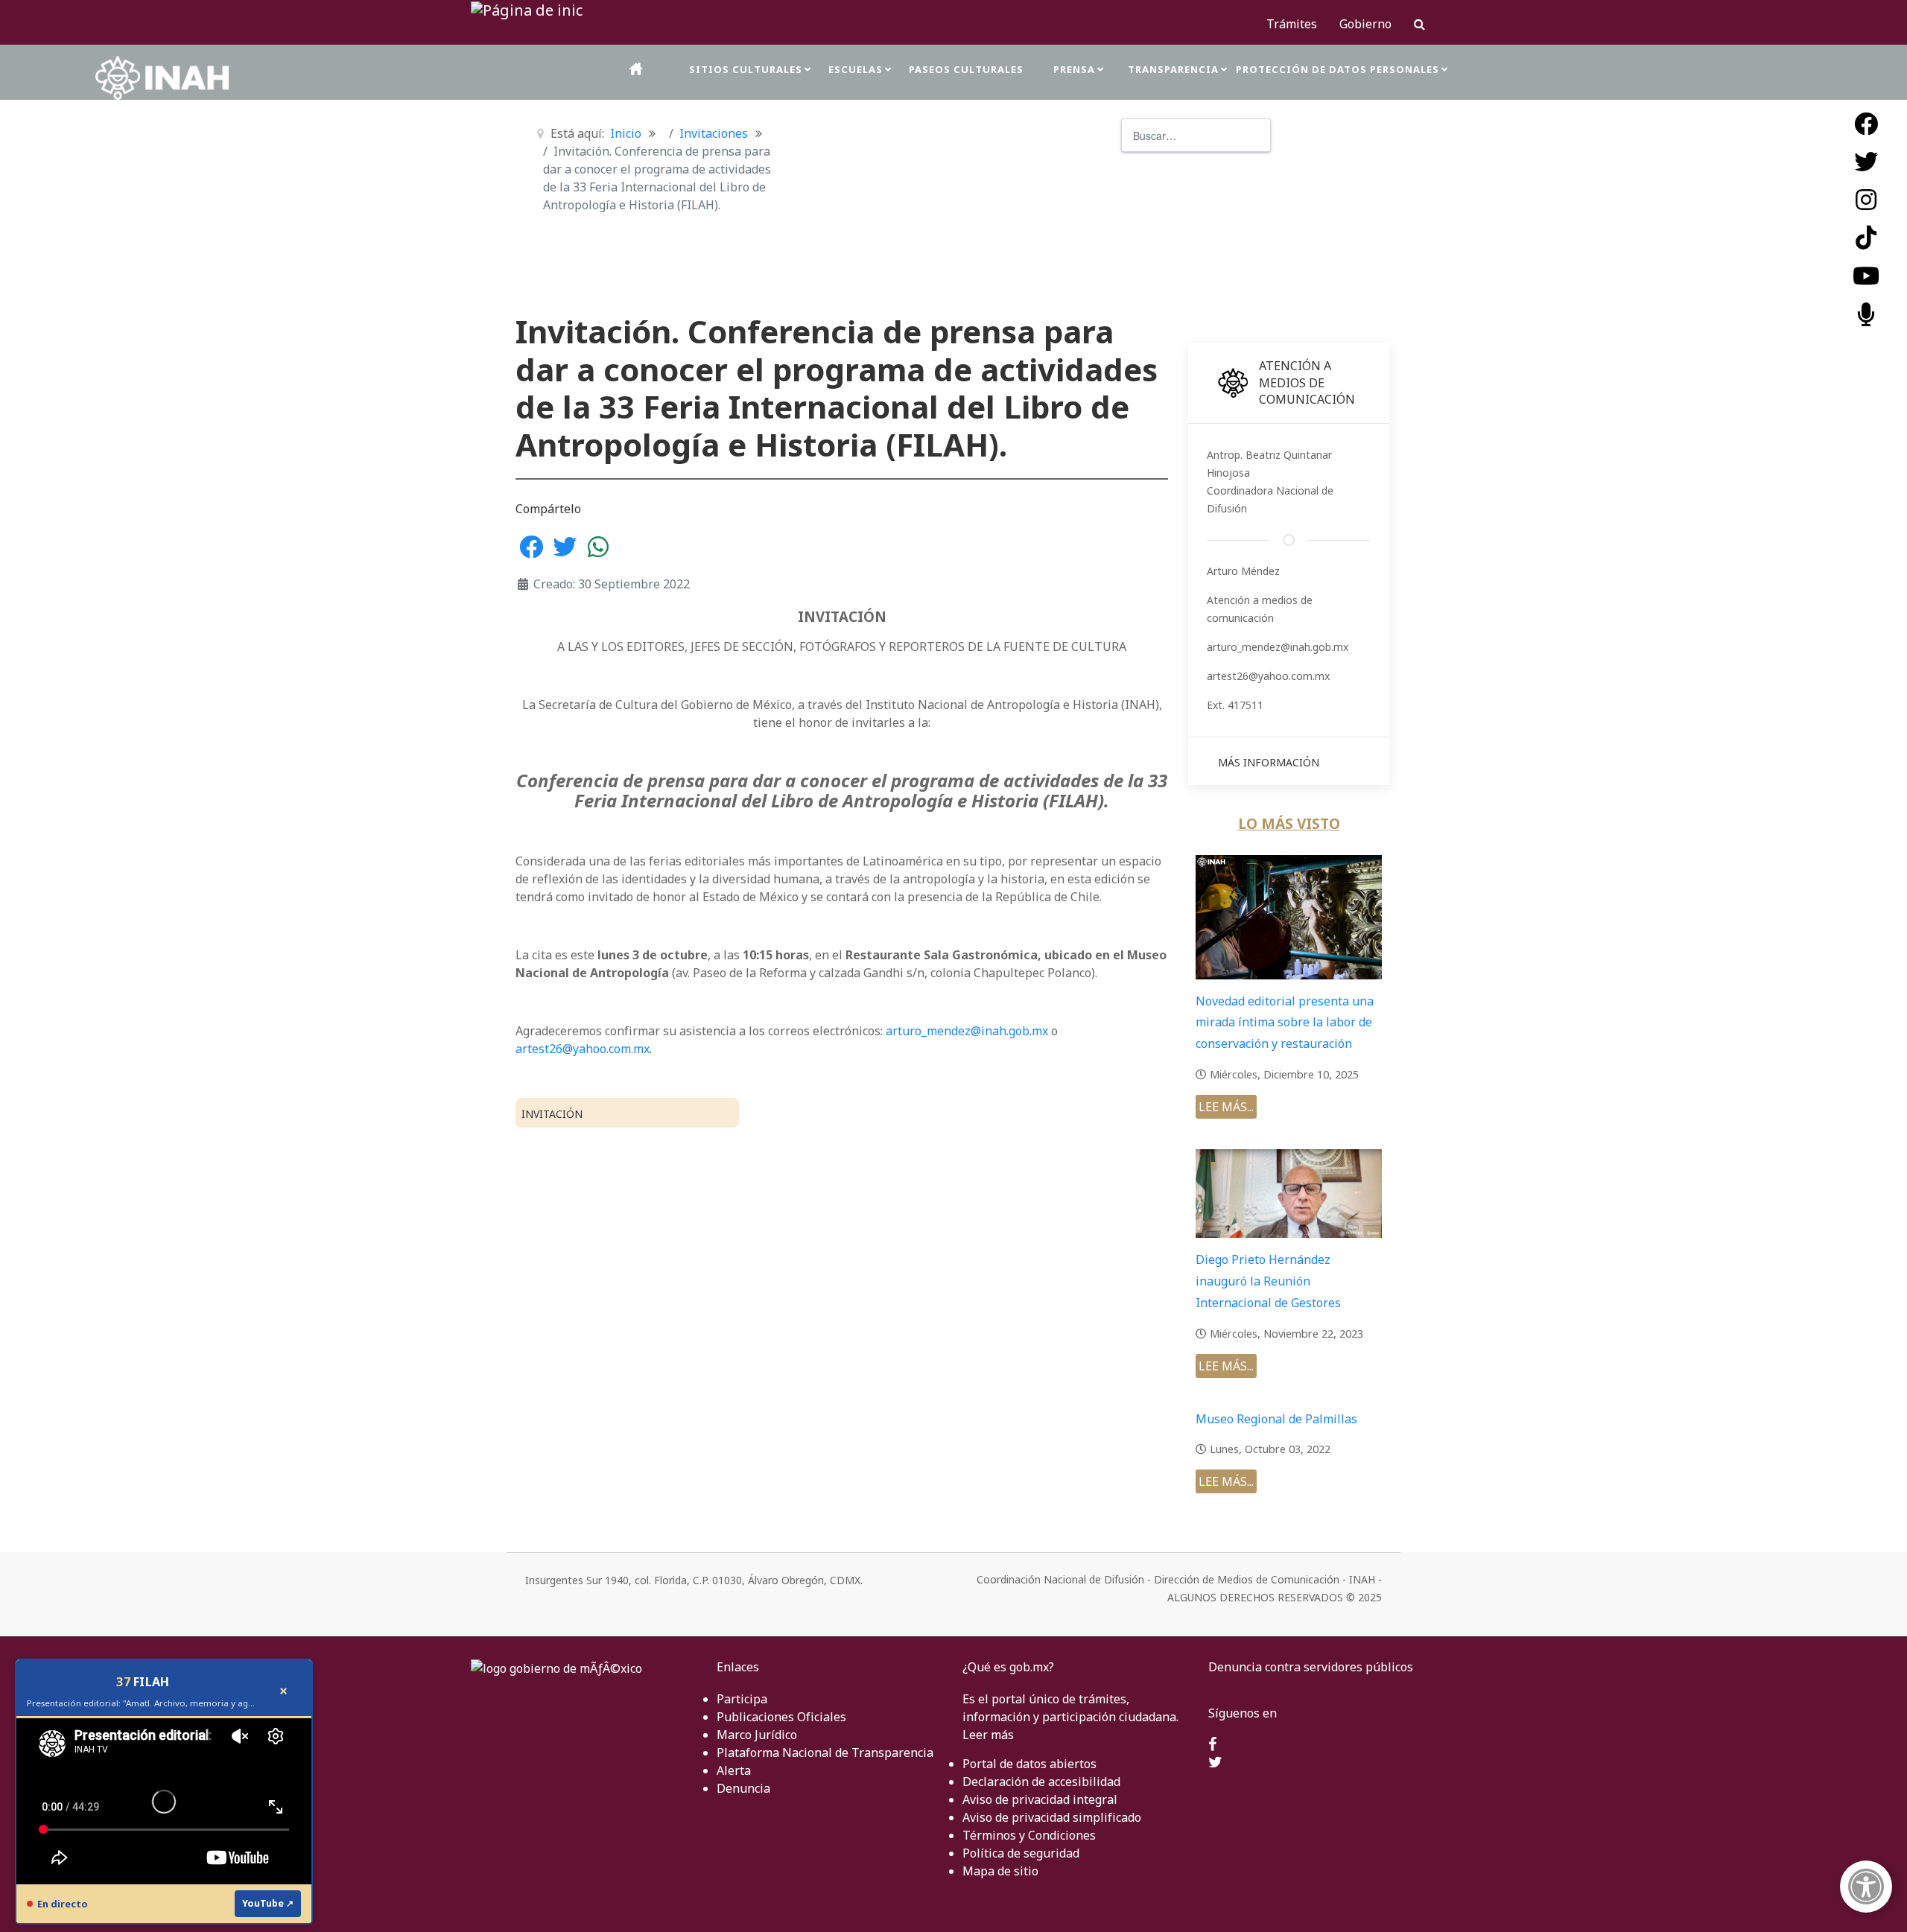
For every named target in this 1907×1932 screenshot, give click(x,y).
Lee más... (1226, 1107)
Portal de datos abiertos (1029, 1764)
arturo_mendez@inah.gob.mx (967, 1031)
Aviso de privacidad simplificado (1052, 1817)
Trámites (1292, 24)
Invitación (552, 1114)
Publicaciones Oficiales (781, 1717)
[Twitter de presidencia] (1215, 1763)
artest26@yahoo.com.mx (583, 1049)
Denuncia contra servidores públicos (1311, 1667)
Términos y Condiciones (1029, 1835)
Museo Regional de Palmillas (1276, 1419)
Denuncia (743, 1788)
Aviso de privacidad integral (1040, 1799)
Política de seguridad (1021, 1853)
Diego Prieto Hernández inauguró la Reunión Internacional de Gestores (1268, 1281)
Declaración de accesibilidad (1041, 1782)
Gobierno (1365, 24)
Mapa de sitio (1000, 1871)
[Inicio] (637, 69)
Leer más (988, 1735)
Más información (1269, 762)
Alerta (734, 1770)
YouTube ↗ (268, 1903)
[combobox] (1196, 135)
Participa (742, 1699)
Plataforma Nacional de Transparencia (825, 1753)
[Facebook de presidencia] (1212, 1745)
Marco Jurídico (757, 1735)
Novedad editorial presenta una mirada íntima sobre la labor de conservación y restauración (1285, 1023)
